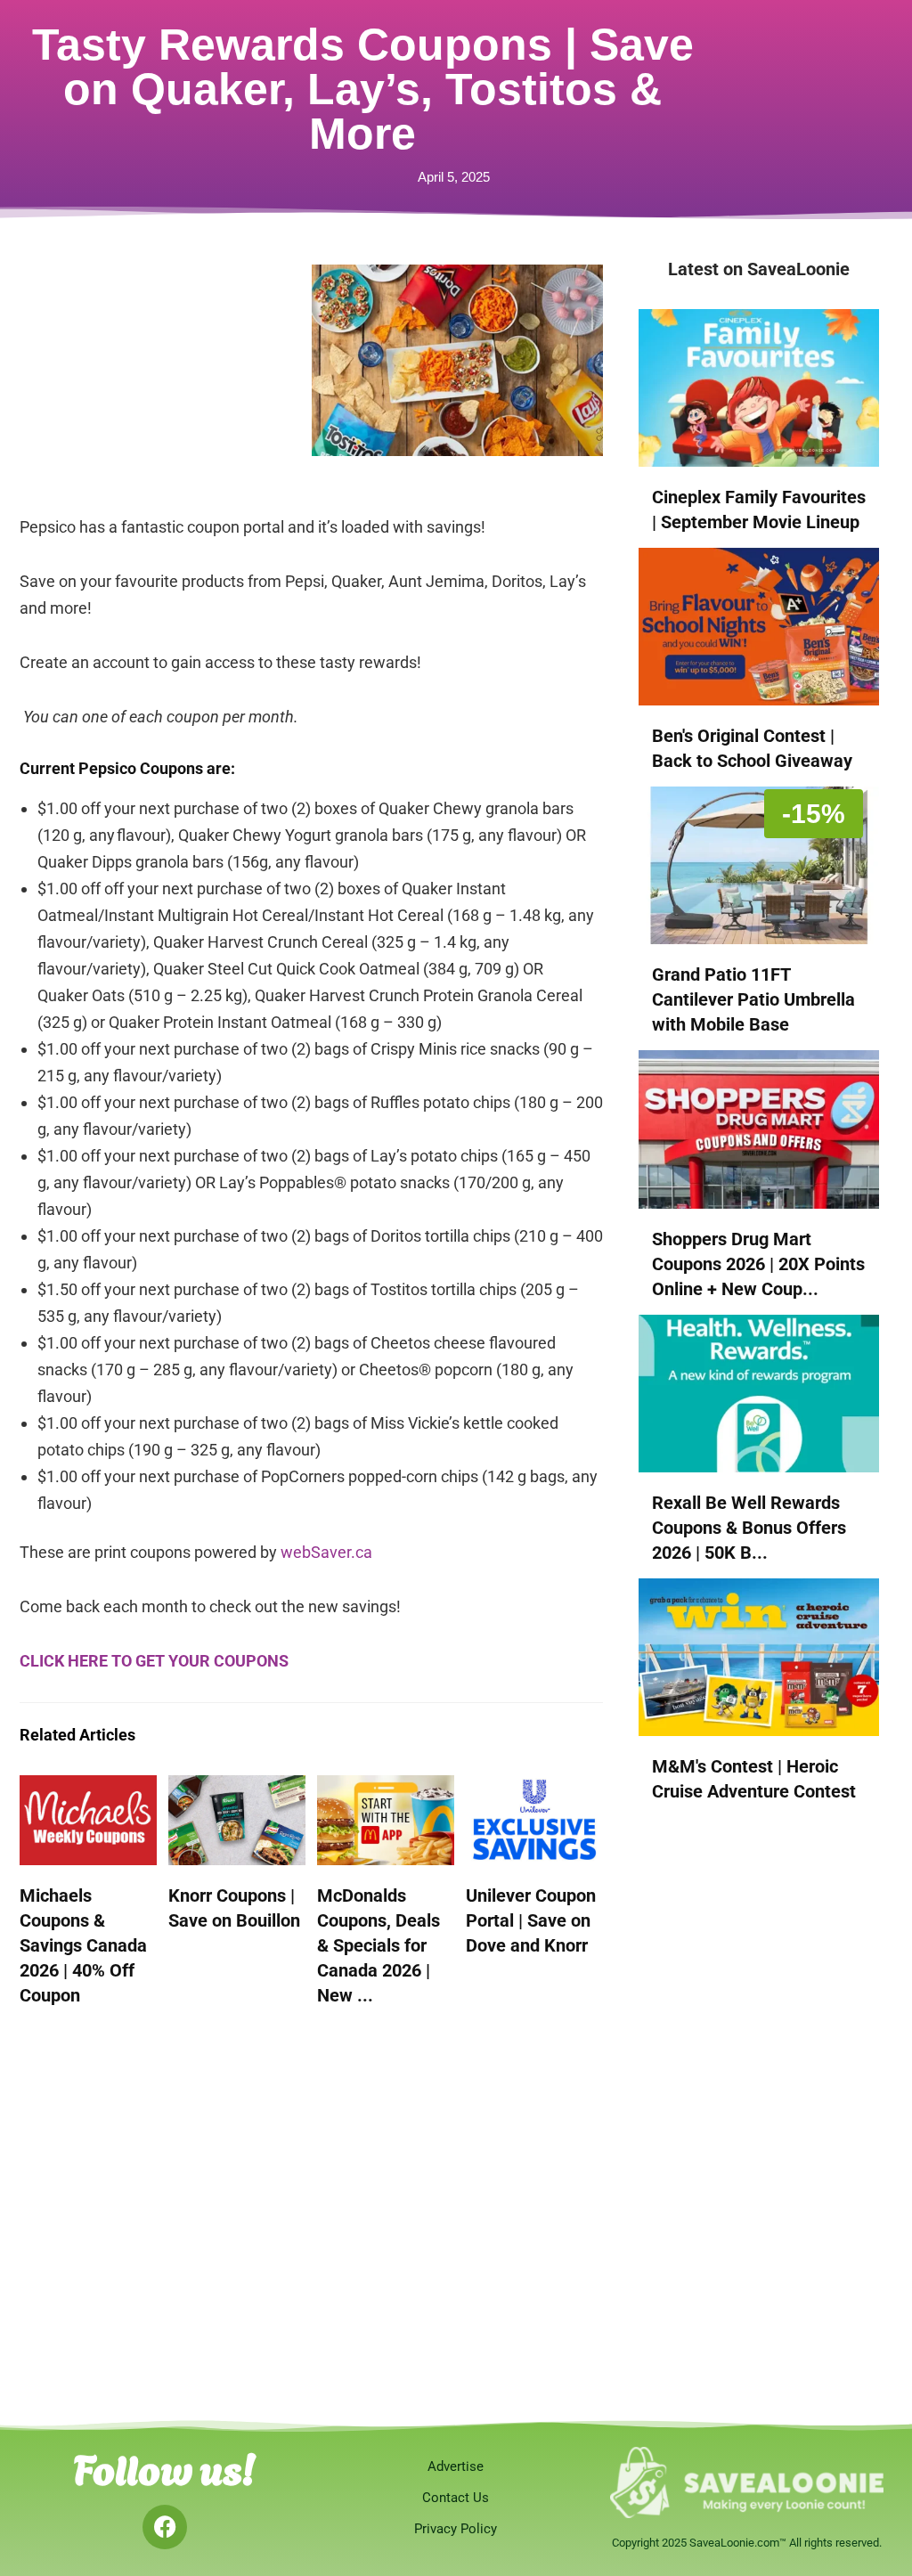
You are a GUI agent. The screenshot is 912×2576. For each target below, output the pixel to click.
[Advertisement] (166, 376)
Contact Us (456, 2498)
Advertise (456, 2466)
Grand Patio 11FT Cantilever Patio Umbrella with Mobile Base (753, 999)
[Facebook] (165, 2527)
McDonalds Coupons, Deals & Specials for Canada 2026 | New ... (379, 1945)
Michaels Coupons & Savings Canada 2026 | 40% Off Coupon (83, 1945)
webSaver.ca (326, 1552)
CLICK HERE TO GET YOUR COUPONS (154, 1661)
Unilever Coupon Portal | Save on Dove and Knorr (531, 1920)
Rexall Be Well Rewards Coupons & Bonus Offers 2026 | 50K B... (749, 1528)
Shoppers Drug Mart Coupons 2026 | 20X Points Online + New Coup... (758, 1264)
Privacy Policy (456, 2529)
